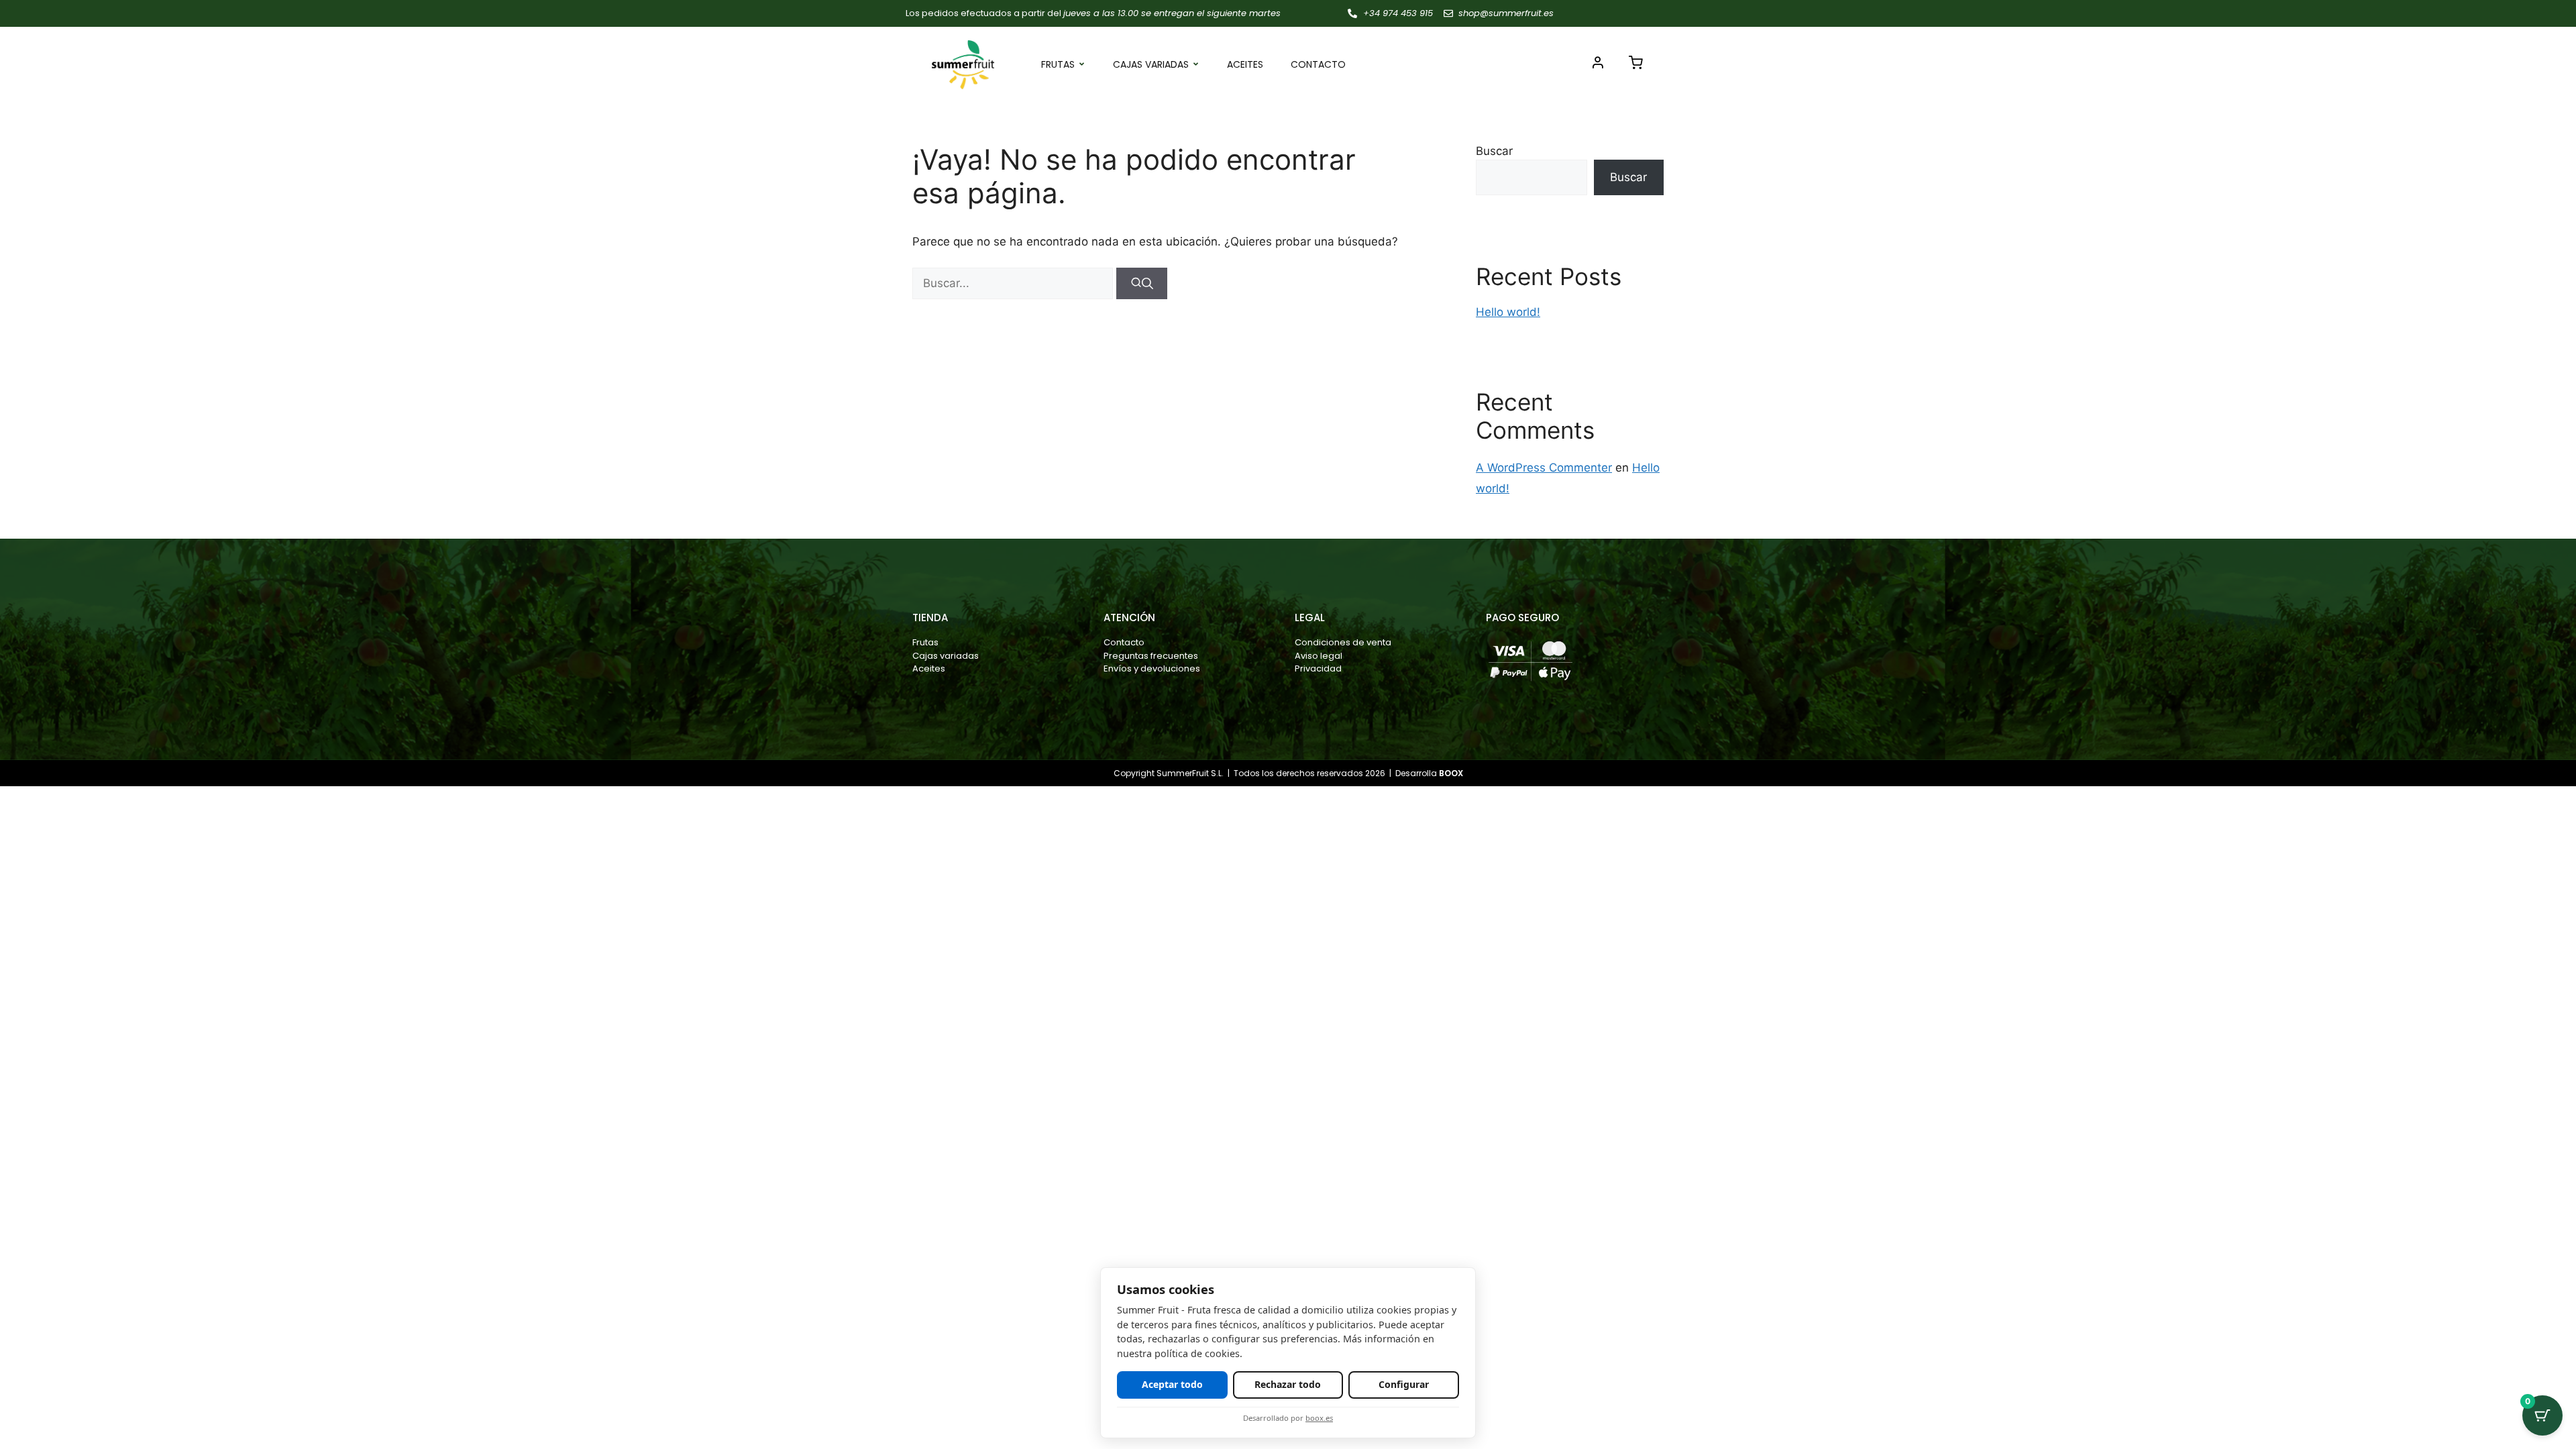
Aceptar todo (1172, 1384)
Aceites (1245, 64)
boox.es (1319, 1418)
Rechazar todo (1288, 1384)
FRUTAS (1058, 64)
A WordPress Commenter (1544, 468)
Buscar (1494, 151)
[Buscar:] (1014, 283)
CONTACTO (1318, 64)
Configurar (1404, 1384)
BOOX (1451, 773)
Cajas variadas (1151, 64)
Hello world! (1508, 312)
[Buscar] (1142, 284)
